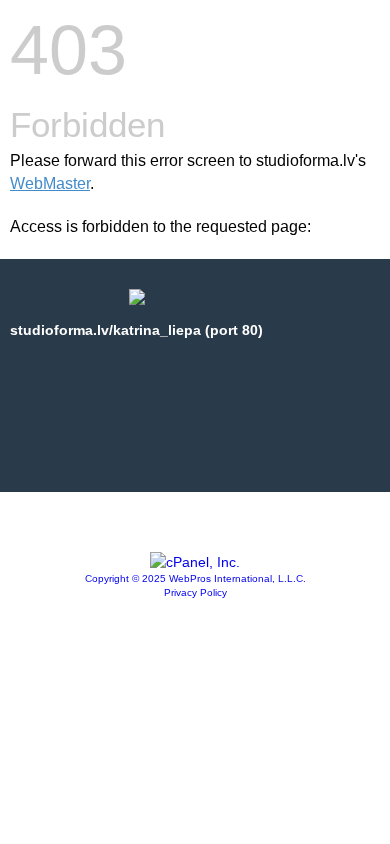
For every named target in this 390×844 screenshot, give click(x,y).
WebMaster (50, 183)
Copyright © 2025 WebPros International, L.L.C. (195, 578)
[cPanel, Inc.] (195, 562)
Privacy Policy (195, 592)
